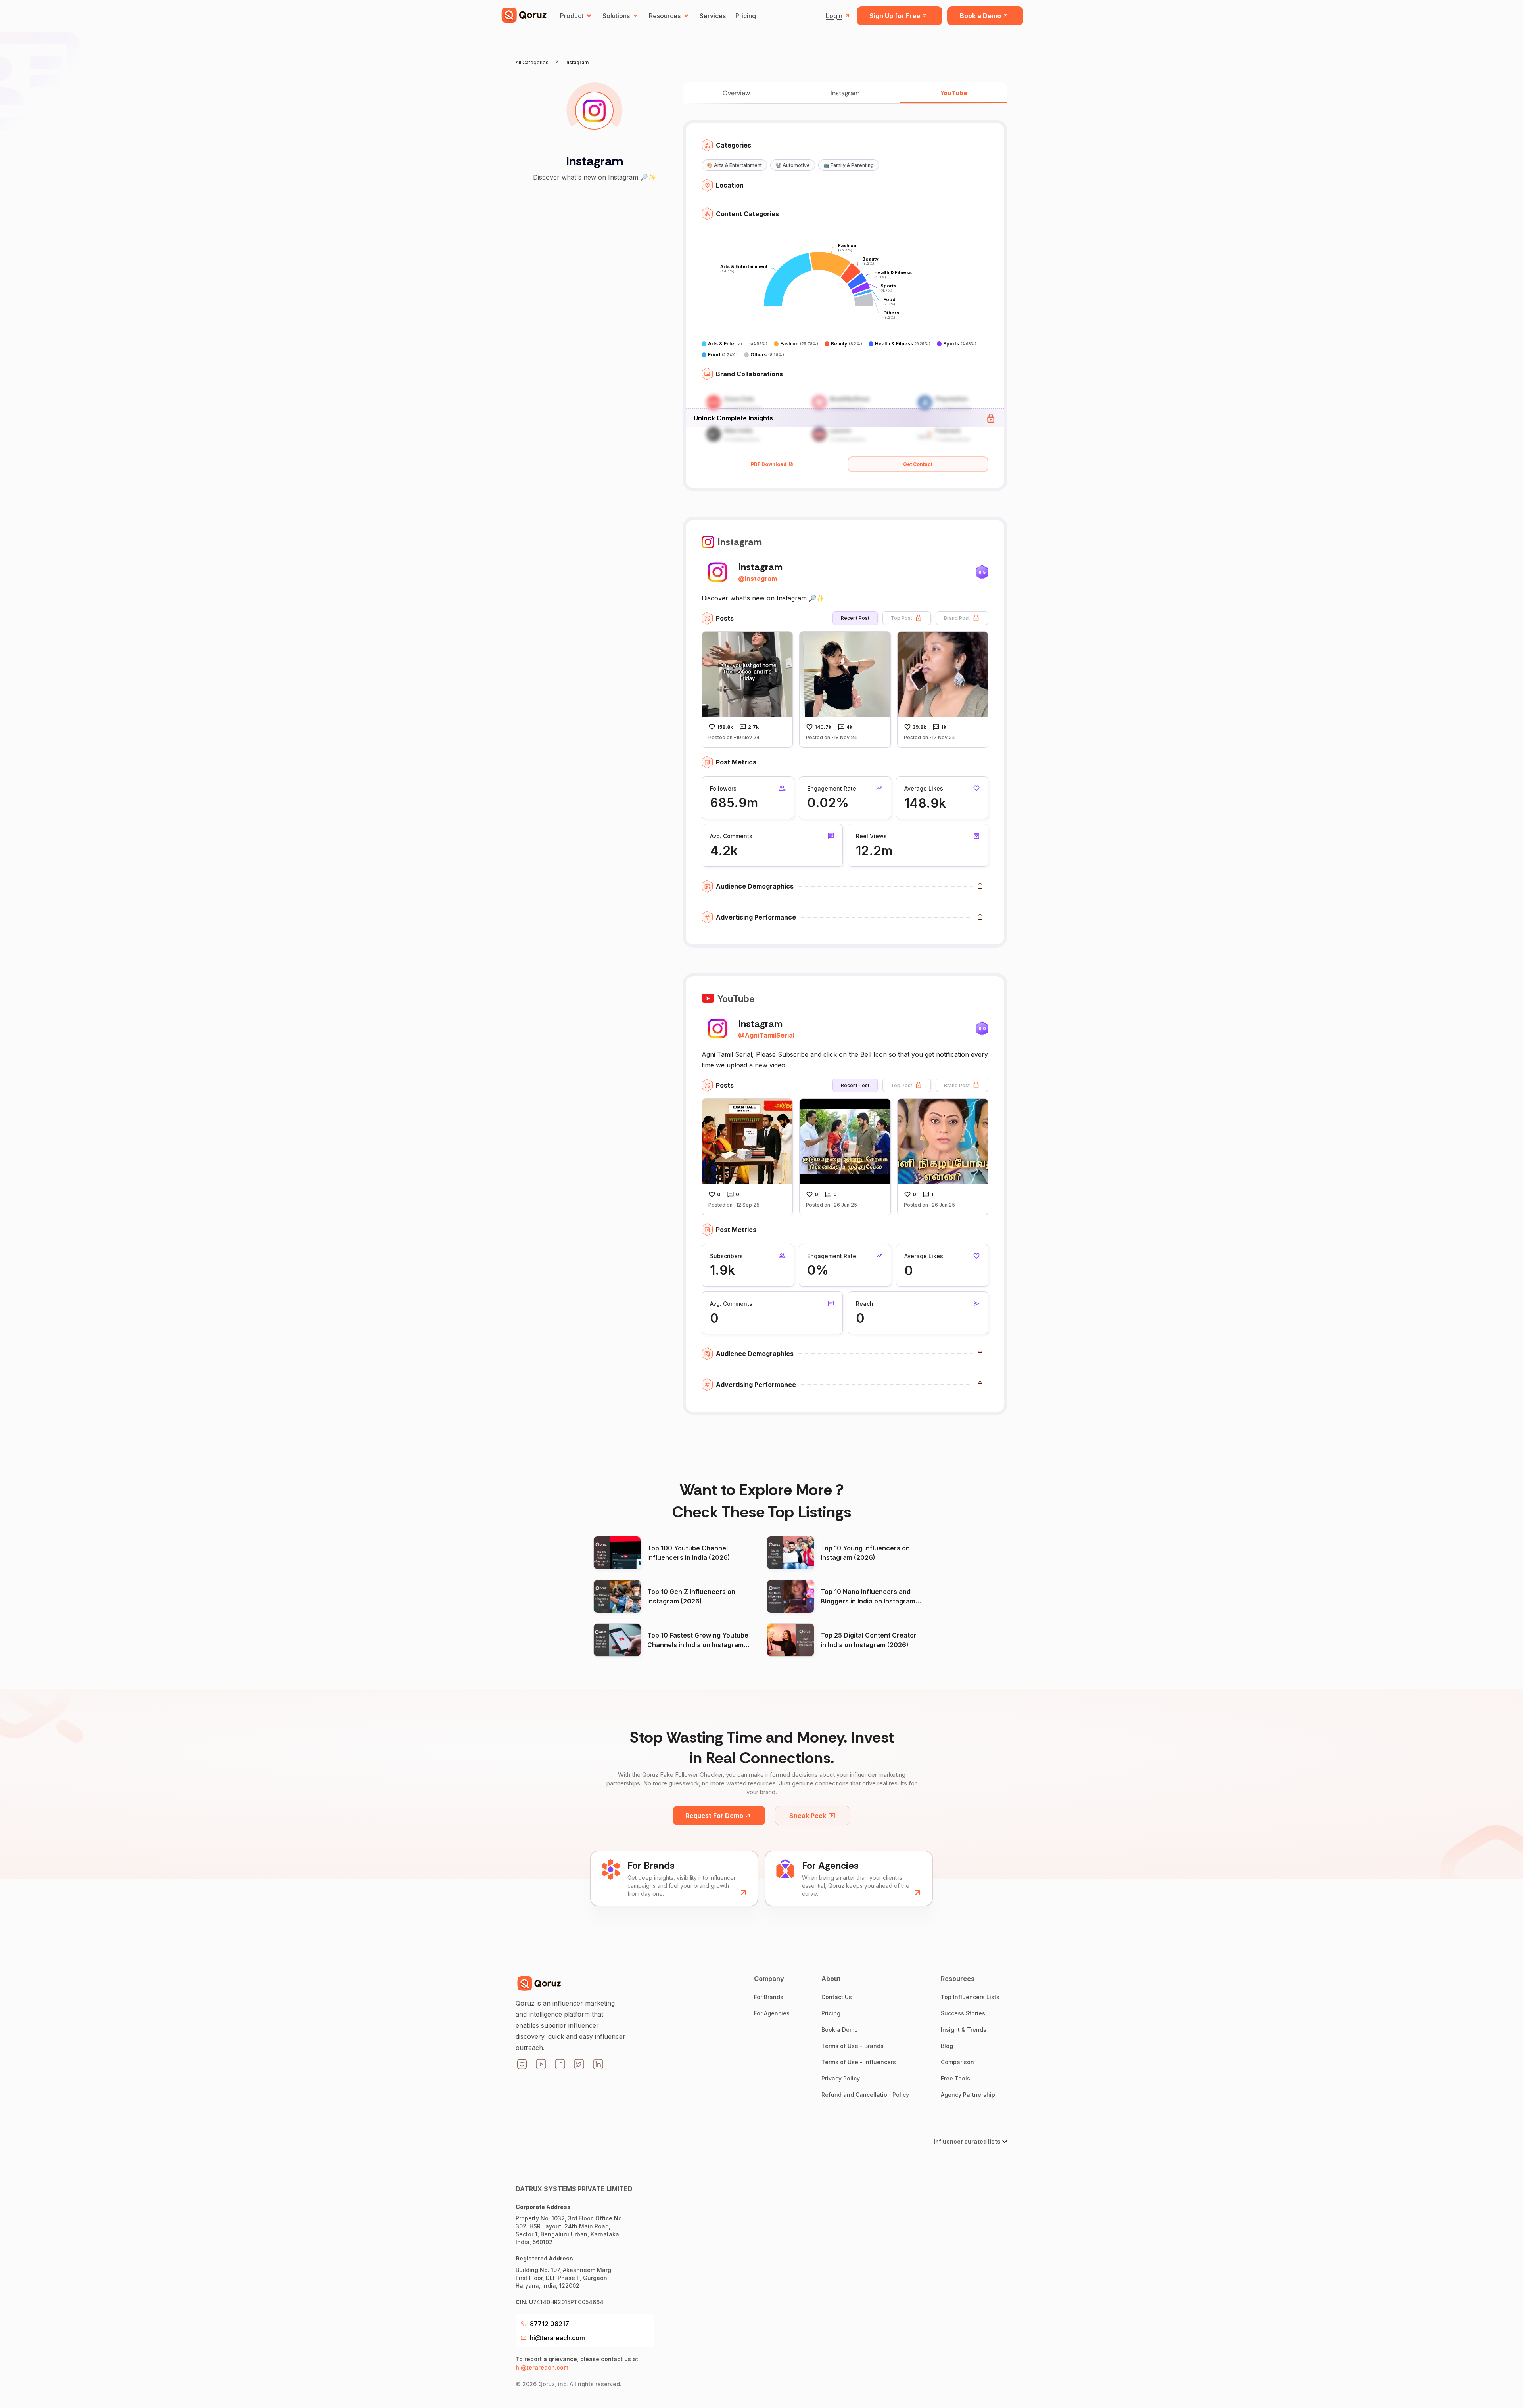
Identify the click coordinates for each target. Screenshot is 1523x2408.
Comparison (957, 2062)
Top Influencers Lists (970, 1997)
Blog (947, 2046)
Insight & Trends (964, 2030)
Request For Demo (714, 1816)
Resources (665, 16)
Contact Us (837, 1997)
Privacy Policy (841, 2078)
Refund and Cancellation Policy (865, 2095)
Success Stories (963, 2013)
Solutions (616, 16)
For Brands (769, 1997)
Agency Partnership (968, 2095)
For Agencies (772, 2013)
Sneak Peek (808, 1816)
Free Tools (955, 2078)
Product (572, 16)
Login (834, 16)
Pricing (746, 16)
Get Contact (918, 464)
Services (713, 16)
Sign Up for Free (895, 16)
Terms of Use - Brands (853, 2046)
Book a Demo (980, 16)
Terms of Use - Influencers (859, 2062)
